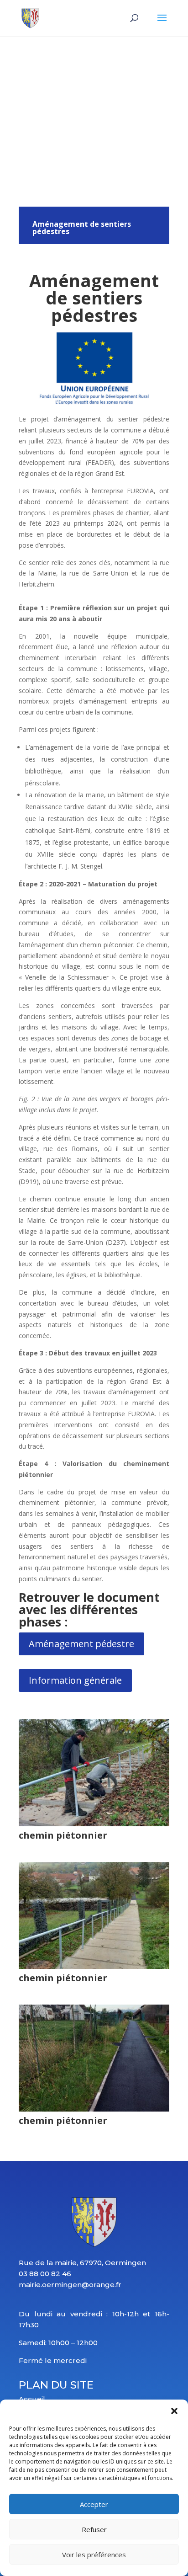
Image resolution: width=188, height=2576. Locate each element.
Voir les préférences (94, 2555)
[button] (174, 2411)
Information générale (75, 1680)
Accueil (32, 2399)
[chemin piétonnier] (94, 1824)
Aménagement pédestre (81, 1644)
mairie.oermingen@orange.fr (70, 2285)
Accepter (94, 2504)
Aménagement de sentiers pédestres (82, 228)
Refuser (94, 2529)
